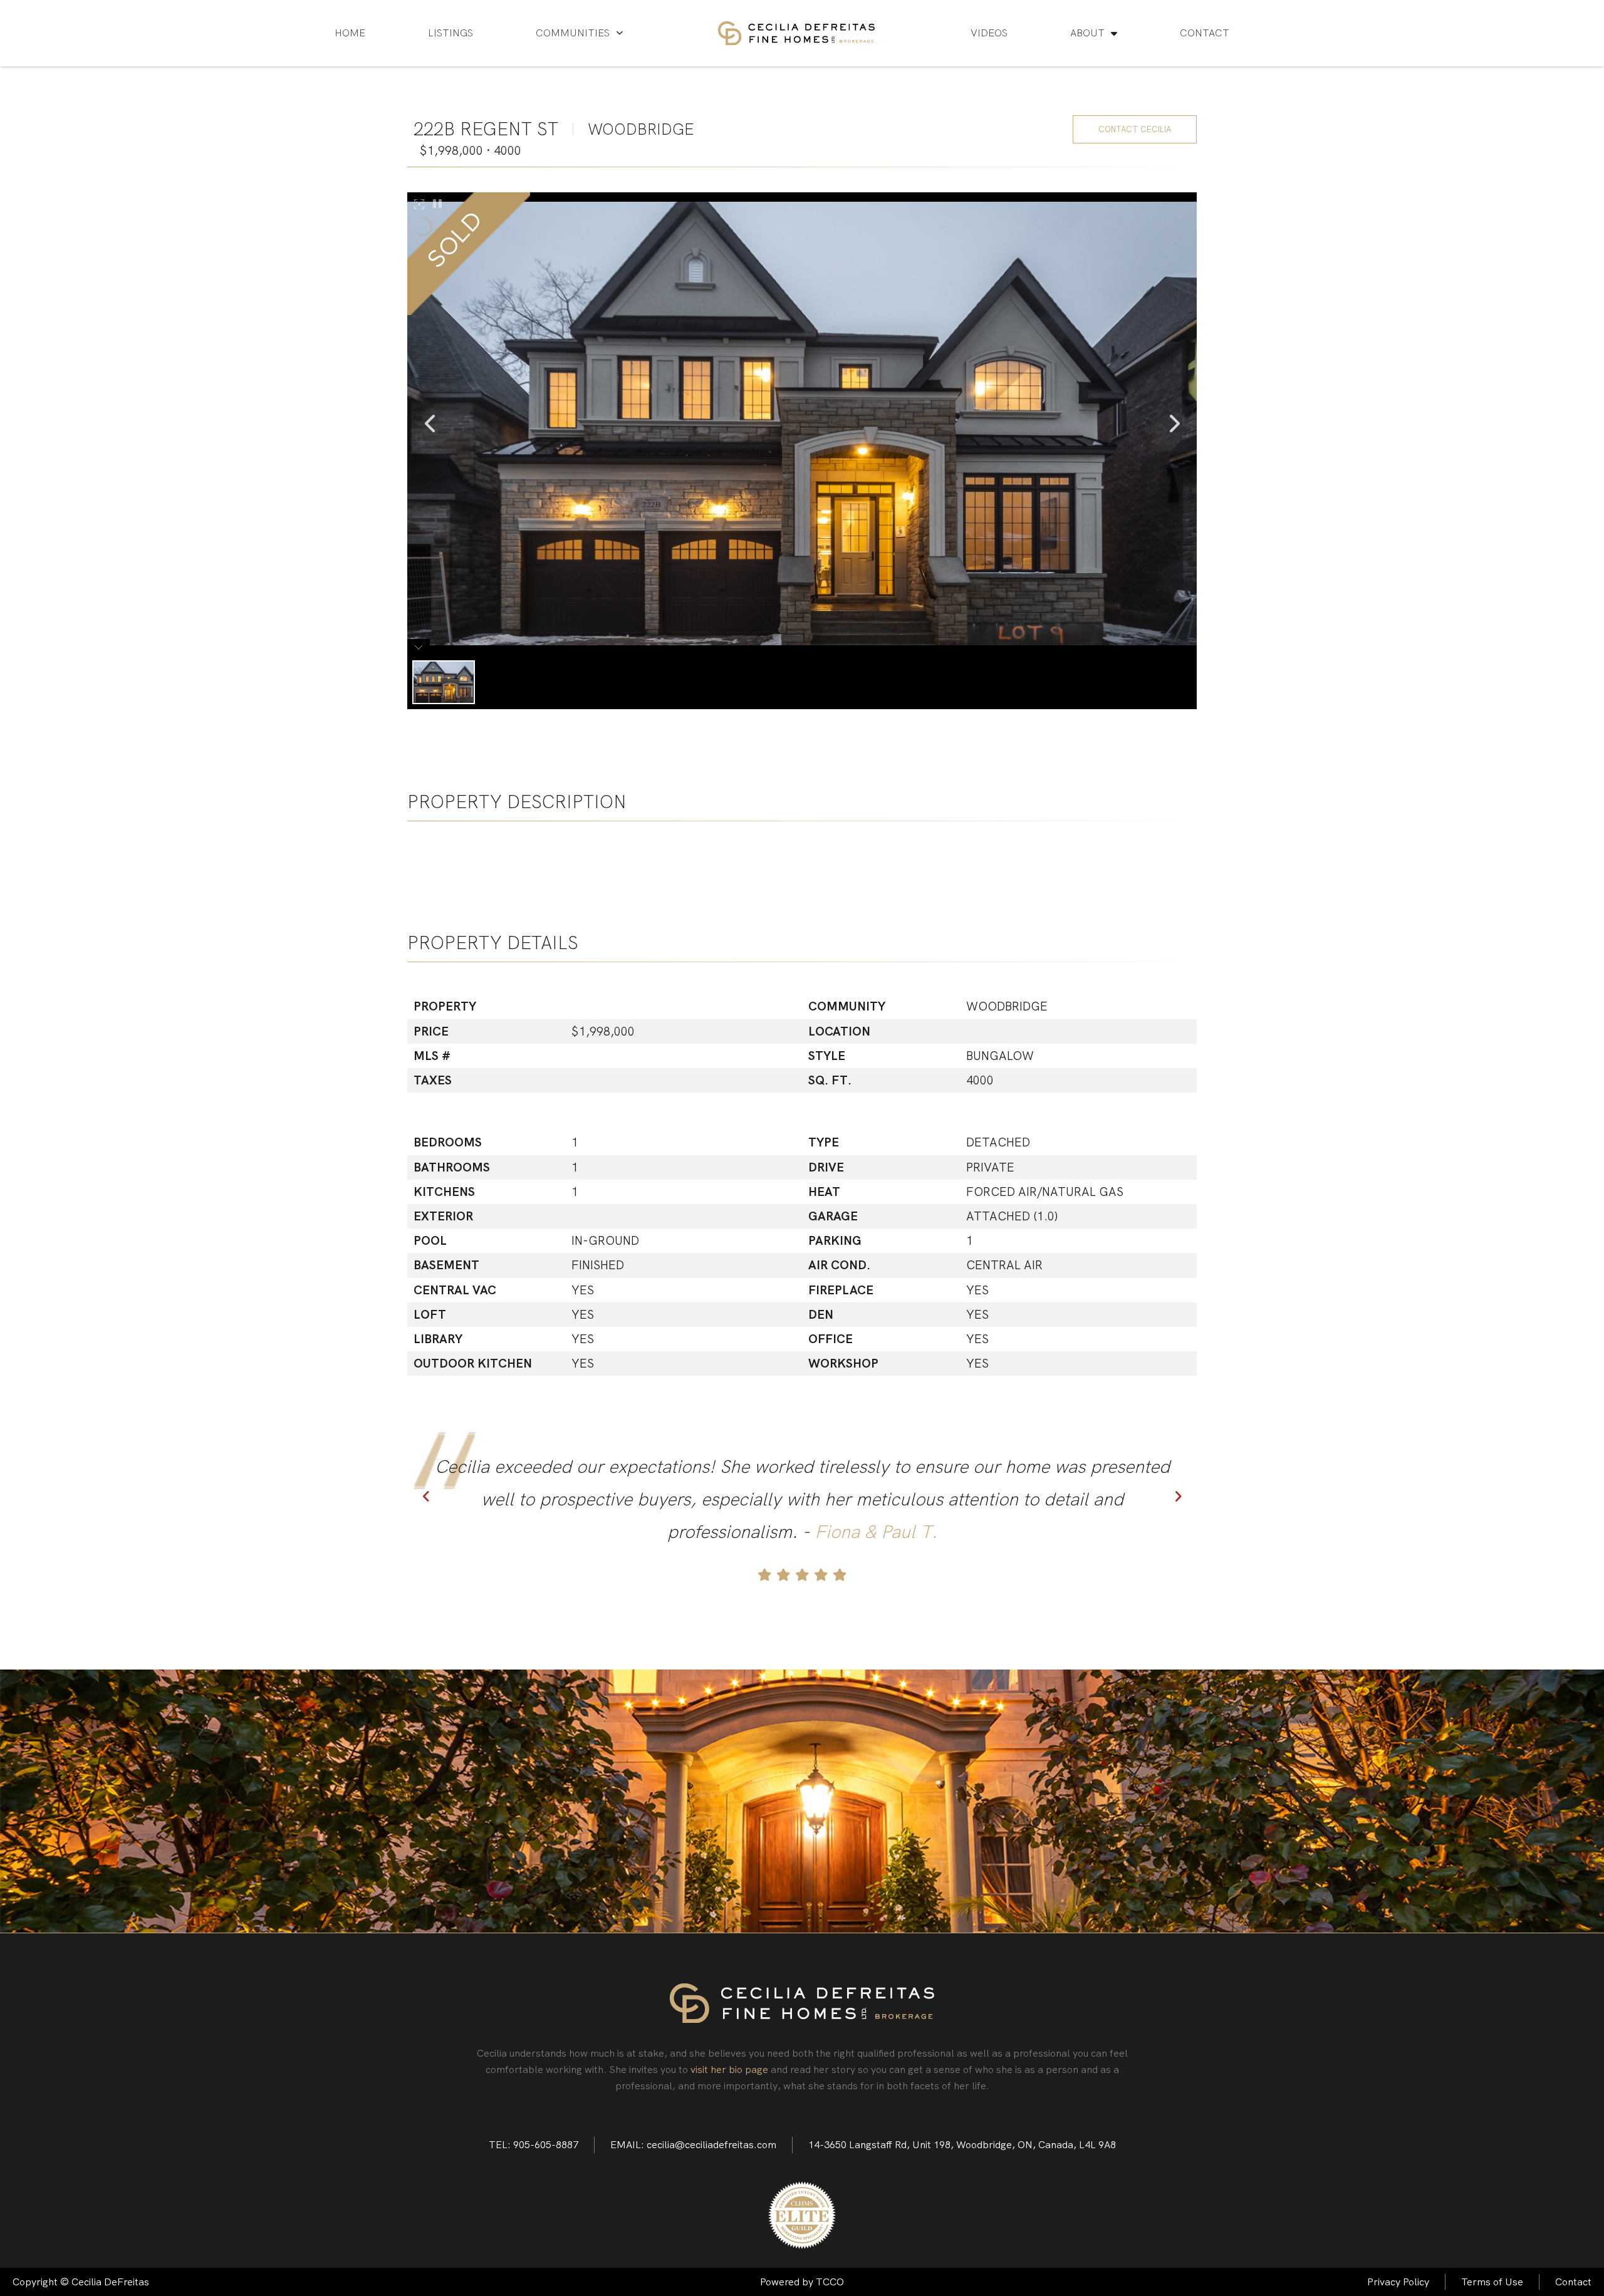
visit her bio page (729, 2070)
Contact (1205, 33)
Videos (989, 33)
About (1087, 33)
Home (350, 33)
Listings (450, 33)
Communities (573, 33)
